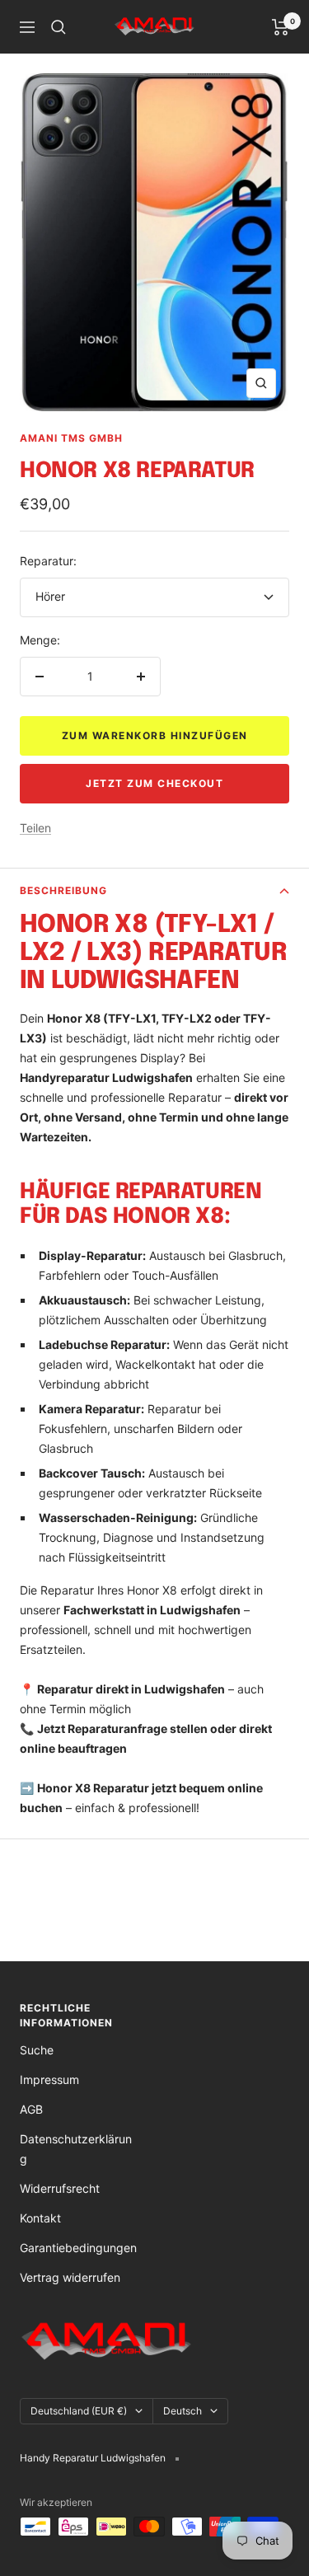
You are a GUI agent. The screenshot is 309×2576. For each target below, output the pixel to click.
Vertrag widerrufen (70, 2277)
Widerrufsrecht (60, 2188)
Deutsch (183, 2411)
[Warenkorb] (281, 27)
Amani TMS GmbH (71, 438)
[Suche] (59, 27)
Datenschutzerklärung (76, 2149)
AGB (31, 2109)
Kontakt (40, 2218)
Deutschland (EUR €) (79, 2411)
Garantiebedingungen (78, 2248)
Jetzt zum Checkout (154, 783)
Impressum (49, 2080)
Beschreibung (63, 890)
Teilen (35, 828)
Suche (37, 2050)
